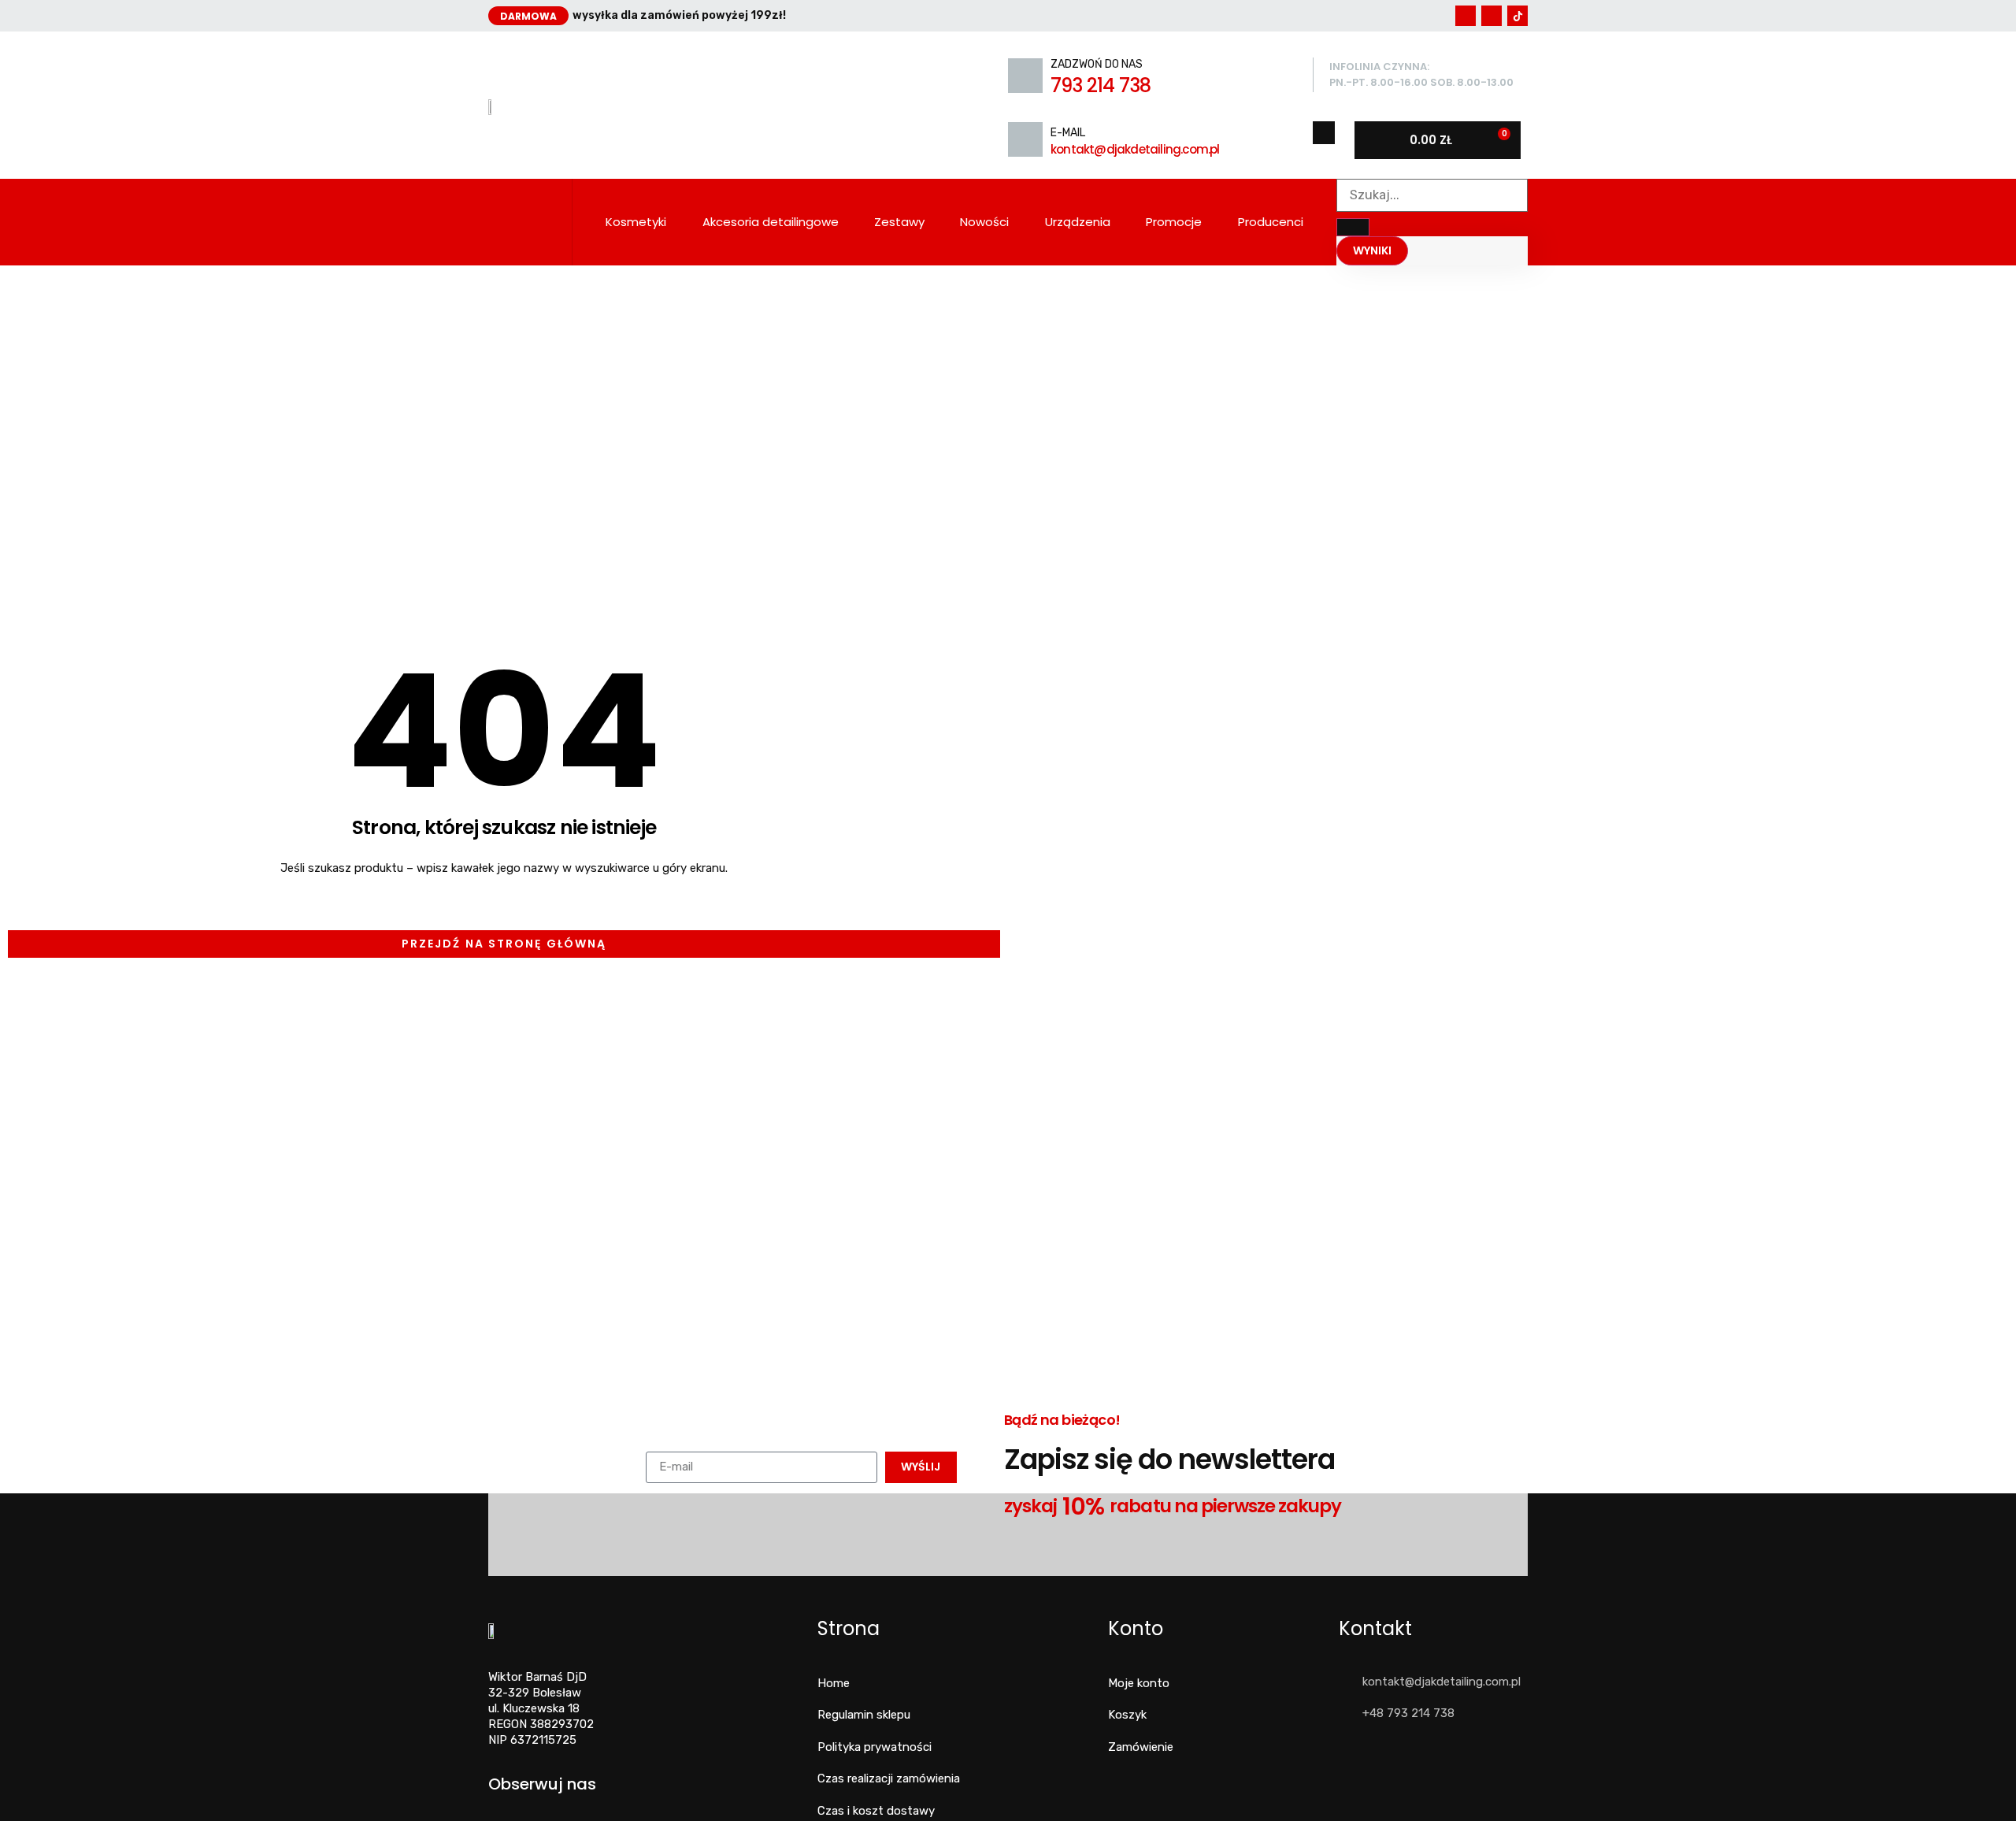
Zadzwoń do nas (1097, 64)
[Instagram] (1492, 16)
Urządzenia (1078, 222)
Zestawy (899, 222)
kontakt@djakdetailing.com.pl (1135, 149)
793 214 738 (1101, 85)
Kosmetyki (636, 222)
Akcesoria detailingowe (771, 222)
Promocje (1174, 222)
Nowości (984, 222)
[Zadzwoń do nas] (1025, 76)
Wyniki (1372, 250)
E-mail (1068, 133)
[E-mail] (1025, 139)
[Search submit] (1353, 227)
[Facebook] (1466, 16)
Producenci (1271, 222)
